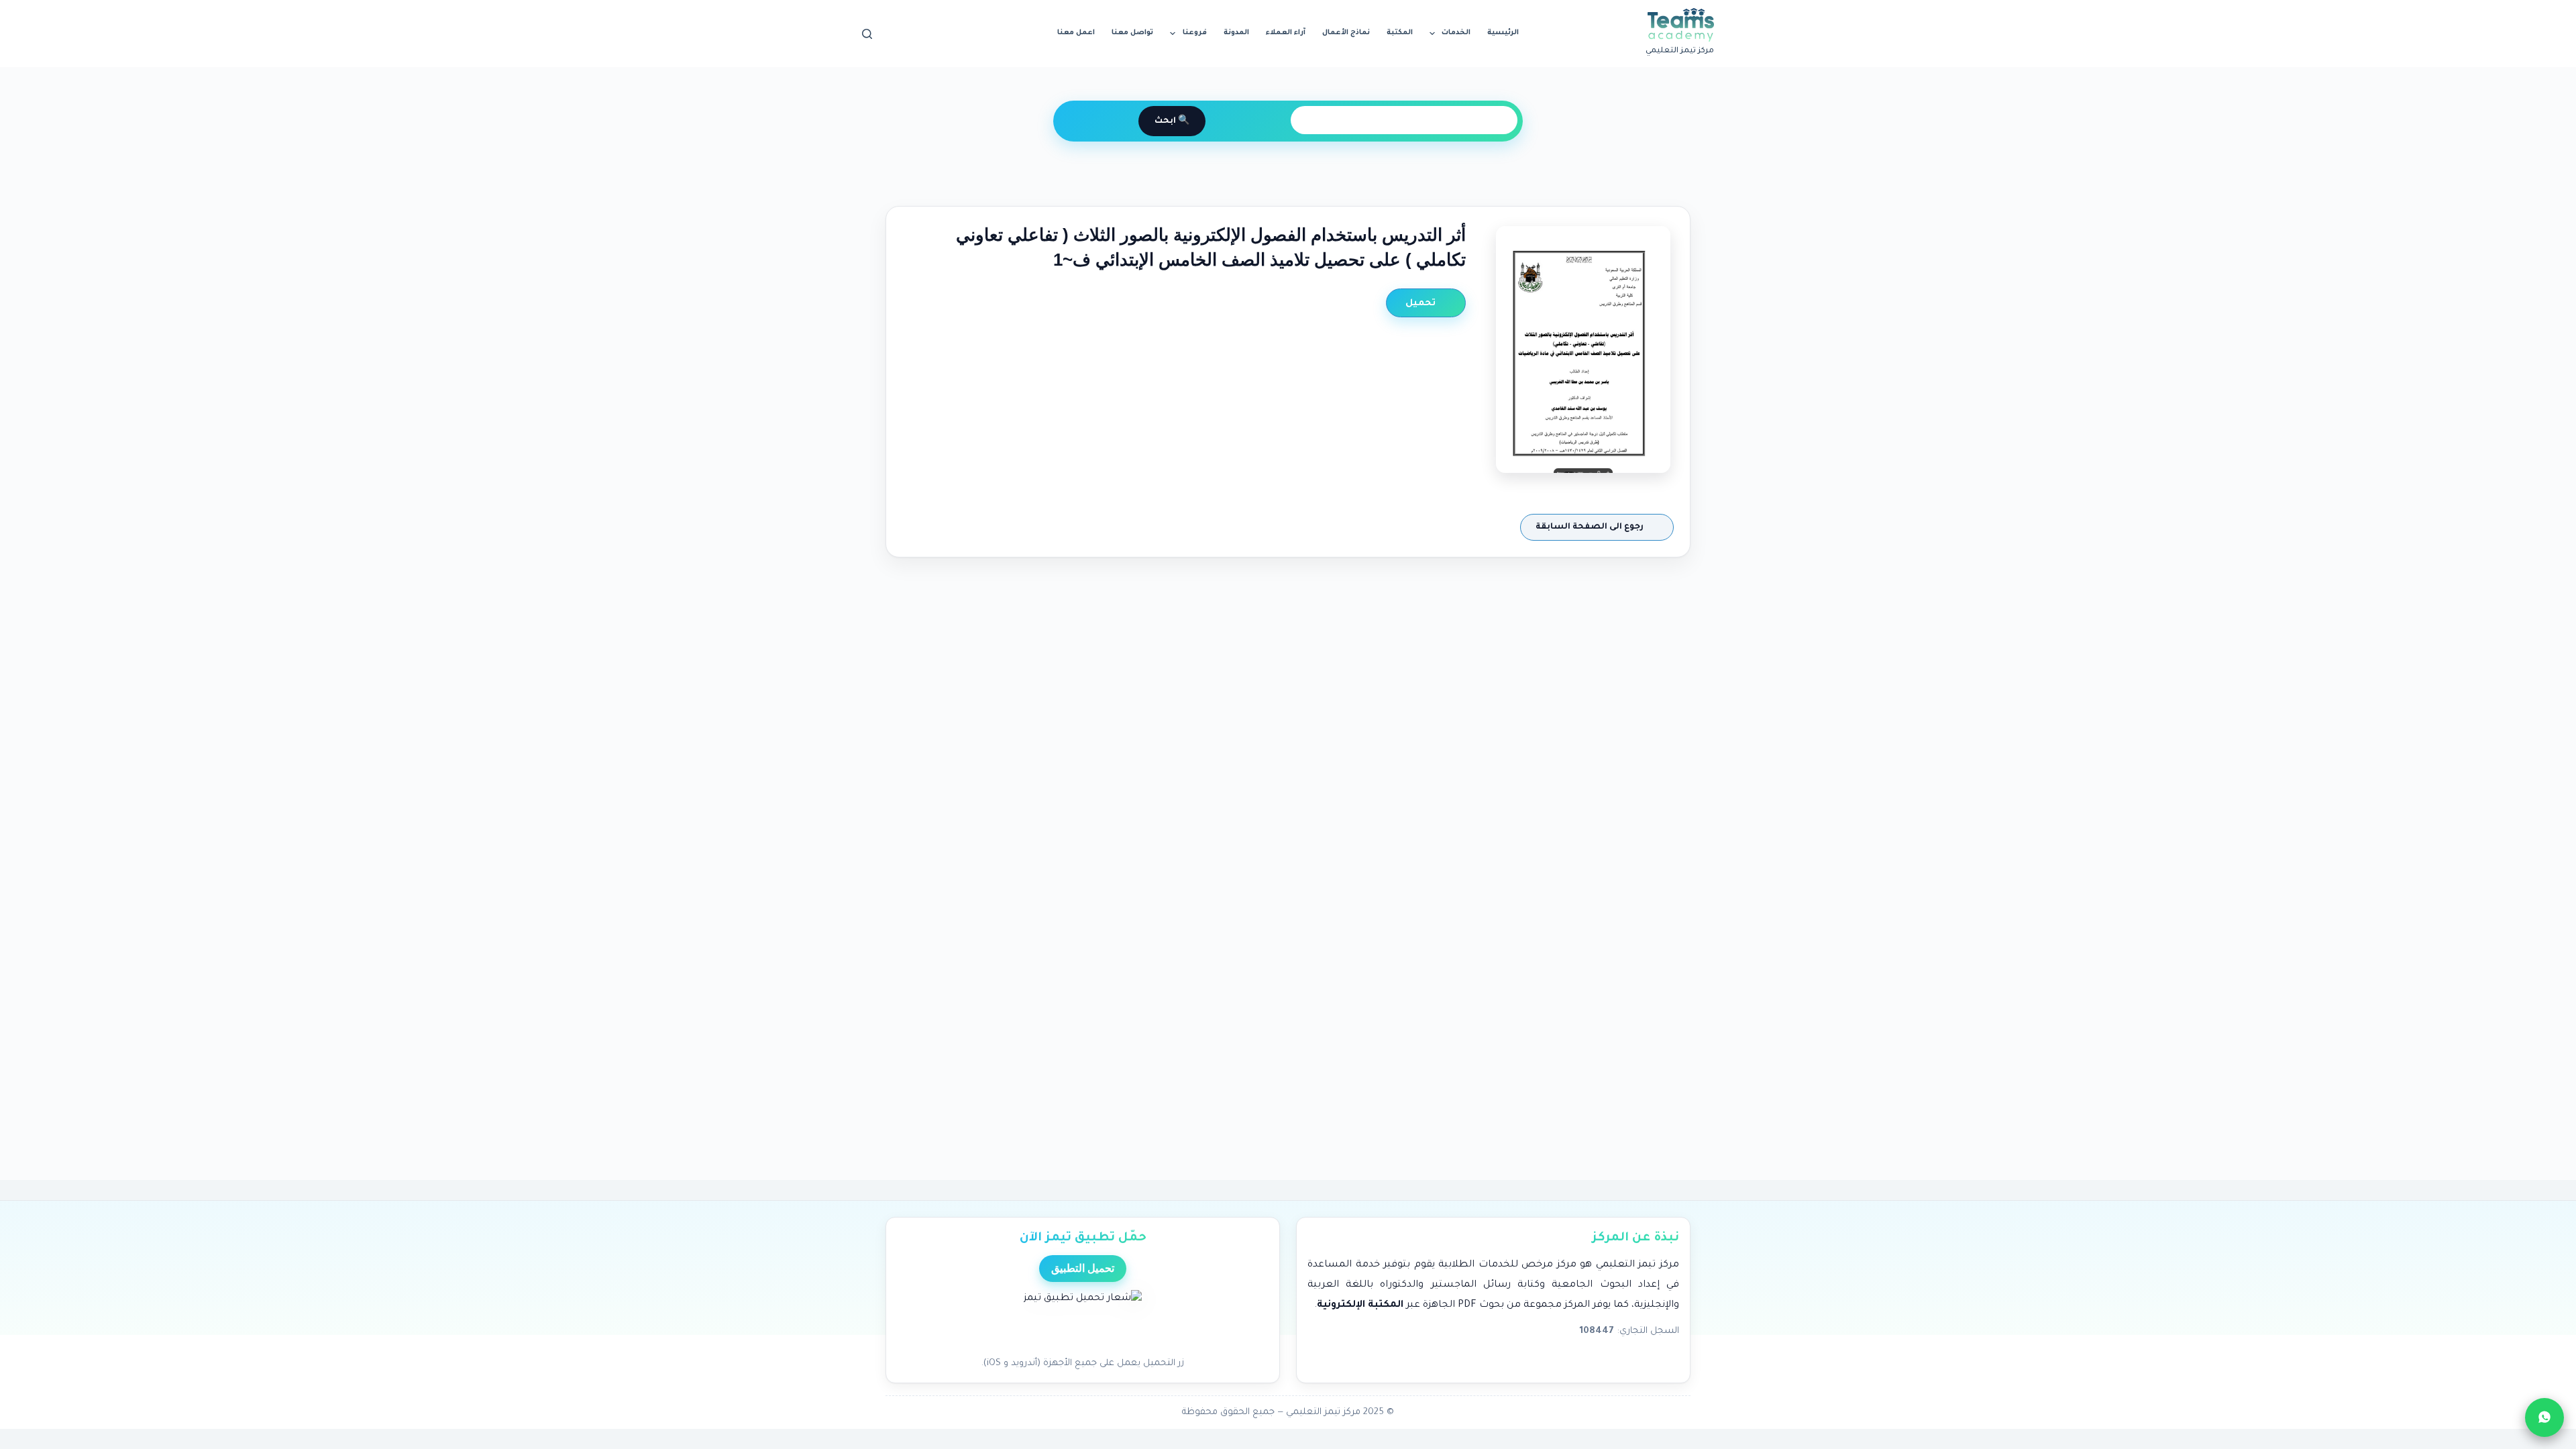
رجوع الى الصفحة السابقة (1591, 527)
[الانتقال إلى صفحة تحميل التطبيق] (1083, 1320)
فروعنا (1195, 33)
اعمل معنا (1076, 33)
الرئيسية (1503, 33)
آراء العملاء (1286, 33)
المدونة (1236, 33)
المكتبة (1400, 33)
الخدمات (1456, 33)
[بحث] (867, 34)
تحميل (1422, 304)
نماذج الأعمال (1346, 33)
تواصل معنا (1132, 33)
